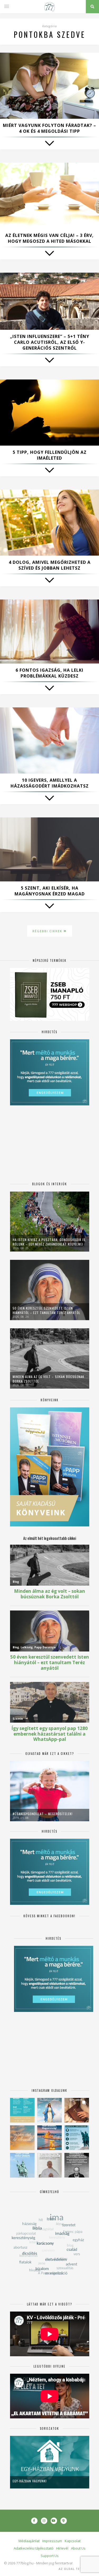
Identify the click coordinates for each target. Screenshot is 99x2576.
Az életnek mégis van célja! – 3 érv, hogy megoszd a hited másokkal (49, 238)
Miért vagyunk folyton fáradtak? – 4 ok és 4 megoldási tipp (49, 128)
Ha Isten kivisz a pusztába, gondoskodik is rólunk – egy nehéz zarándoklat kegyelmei (49, 1242)
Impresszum (52, 2541)
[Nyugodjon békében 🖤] (77, 2165)
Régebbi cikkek (48, 931)
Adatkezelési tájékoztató (34, 2548)
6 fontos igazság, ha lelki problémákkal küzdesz (49, 673)
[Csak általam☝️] (49, 2110)
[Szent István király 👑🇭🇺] (77, 2138)
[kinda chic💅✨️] (77, 2110)
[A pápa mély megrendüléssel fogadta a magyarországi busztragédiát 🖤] (49, 2165)
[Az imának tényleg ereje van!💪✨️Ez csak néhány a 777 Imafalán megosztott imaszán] (22, 2110)
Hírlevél (62, 2548)
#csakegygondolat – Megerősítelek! (43, 1814)
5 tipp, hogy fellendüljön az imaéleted (50, 455)
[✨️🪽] (22, 2138)
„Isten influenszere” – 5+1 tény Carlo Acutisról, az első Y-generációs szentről (50, 342)
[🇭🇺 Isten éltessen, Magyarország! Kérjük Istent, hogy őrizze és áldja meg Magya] (49, 2138)
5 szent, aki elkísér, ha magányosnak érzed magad (50, 891)
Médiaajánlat (29, 2541)
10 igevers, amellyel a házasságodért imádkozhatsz (50, 783)
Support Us (50, 2556)
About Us (78, 2548)
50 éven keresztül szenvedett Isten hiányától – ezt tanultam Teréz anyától (46, 1310)
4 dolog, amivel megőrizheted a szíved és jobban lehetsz (50, 565)
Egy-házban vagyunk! (30, 2481)
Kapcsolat (73, 2541)
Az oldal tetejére (75, 2569)
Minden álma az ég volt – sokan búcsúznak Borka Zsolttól (48, 1379)
